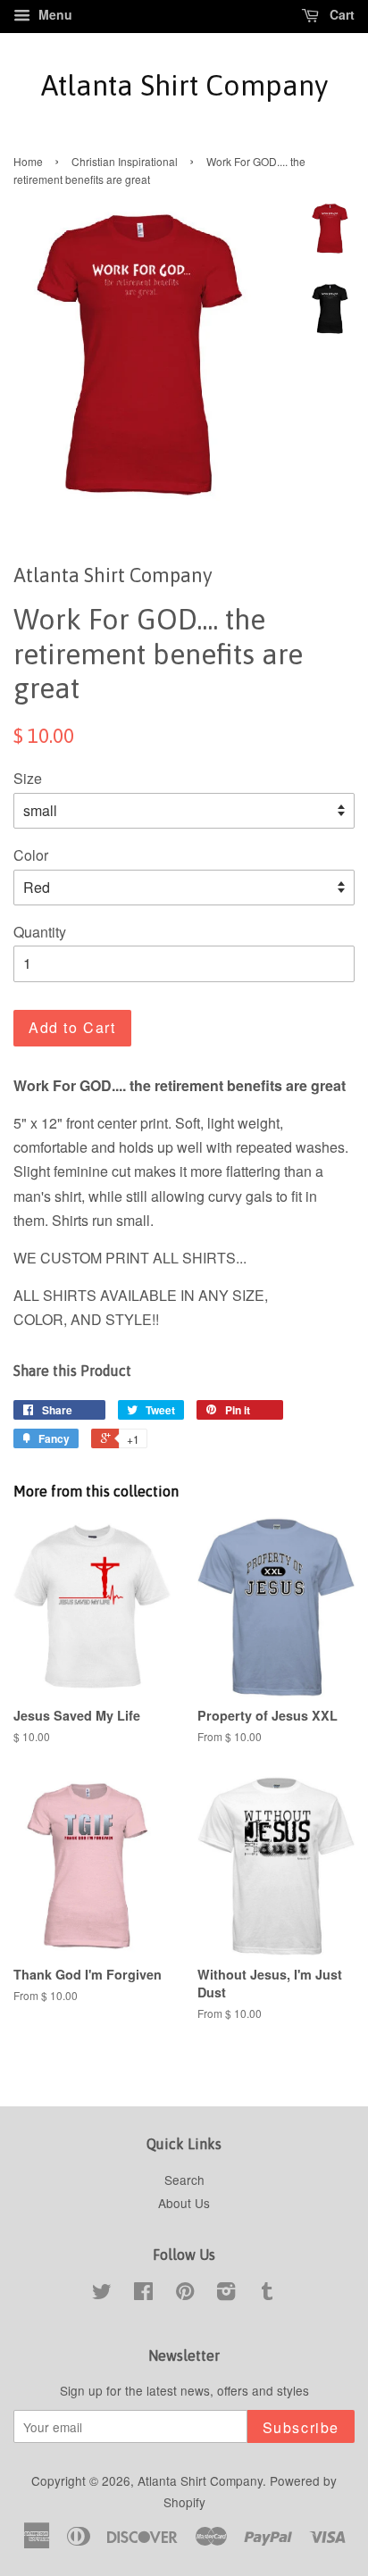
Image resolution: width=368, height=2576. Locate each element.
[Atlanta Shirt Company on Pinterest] (185, 2294)
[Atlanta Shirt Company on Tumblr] (267, 2294)
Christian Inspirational (125, 161)
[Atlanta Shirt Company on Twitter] (102, 2294)
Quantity (40, 932)
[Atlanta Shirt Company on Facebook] (143, 2294)
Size (28, 778)
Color (31, 855)
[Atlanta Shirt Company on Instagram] (226, 2294)
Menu (54, 14)
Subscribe (301, 2427)
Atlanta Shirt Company (184, 85)
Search (184, 2180)
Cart (340, 14)
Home (28, 161)
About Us (184, 2203)
